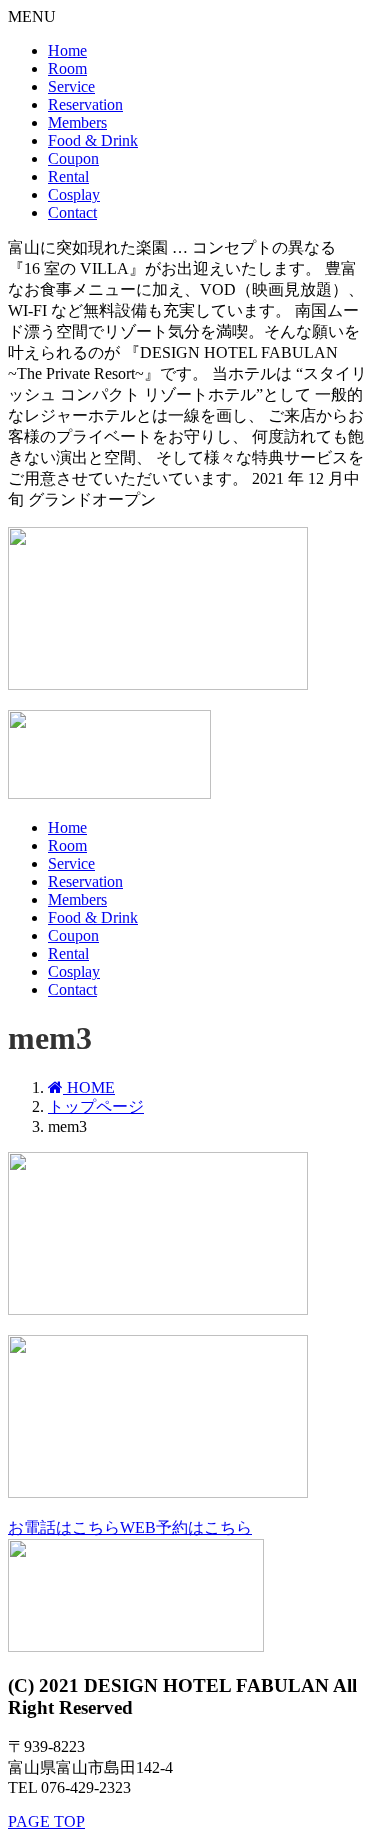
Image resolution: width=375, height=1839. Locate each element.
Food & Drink (93, 140)
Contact (72, 212)
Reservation (85, 104)
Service (71, 86)
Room (67, 68)
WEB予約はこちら (186, 1527)
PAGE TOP (46, 1821)
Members (77, 122)
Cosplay (74, 194)
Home (67, 50)
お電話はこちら (64, 1527)
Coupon (73, 158)
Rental (68, 176)
